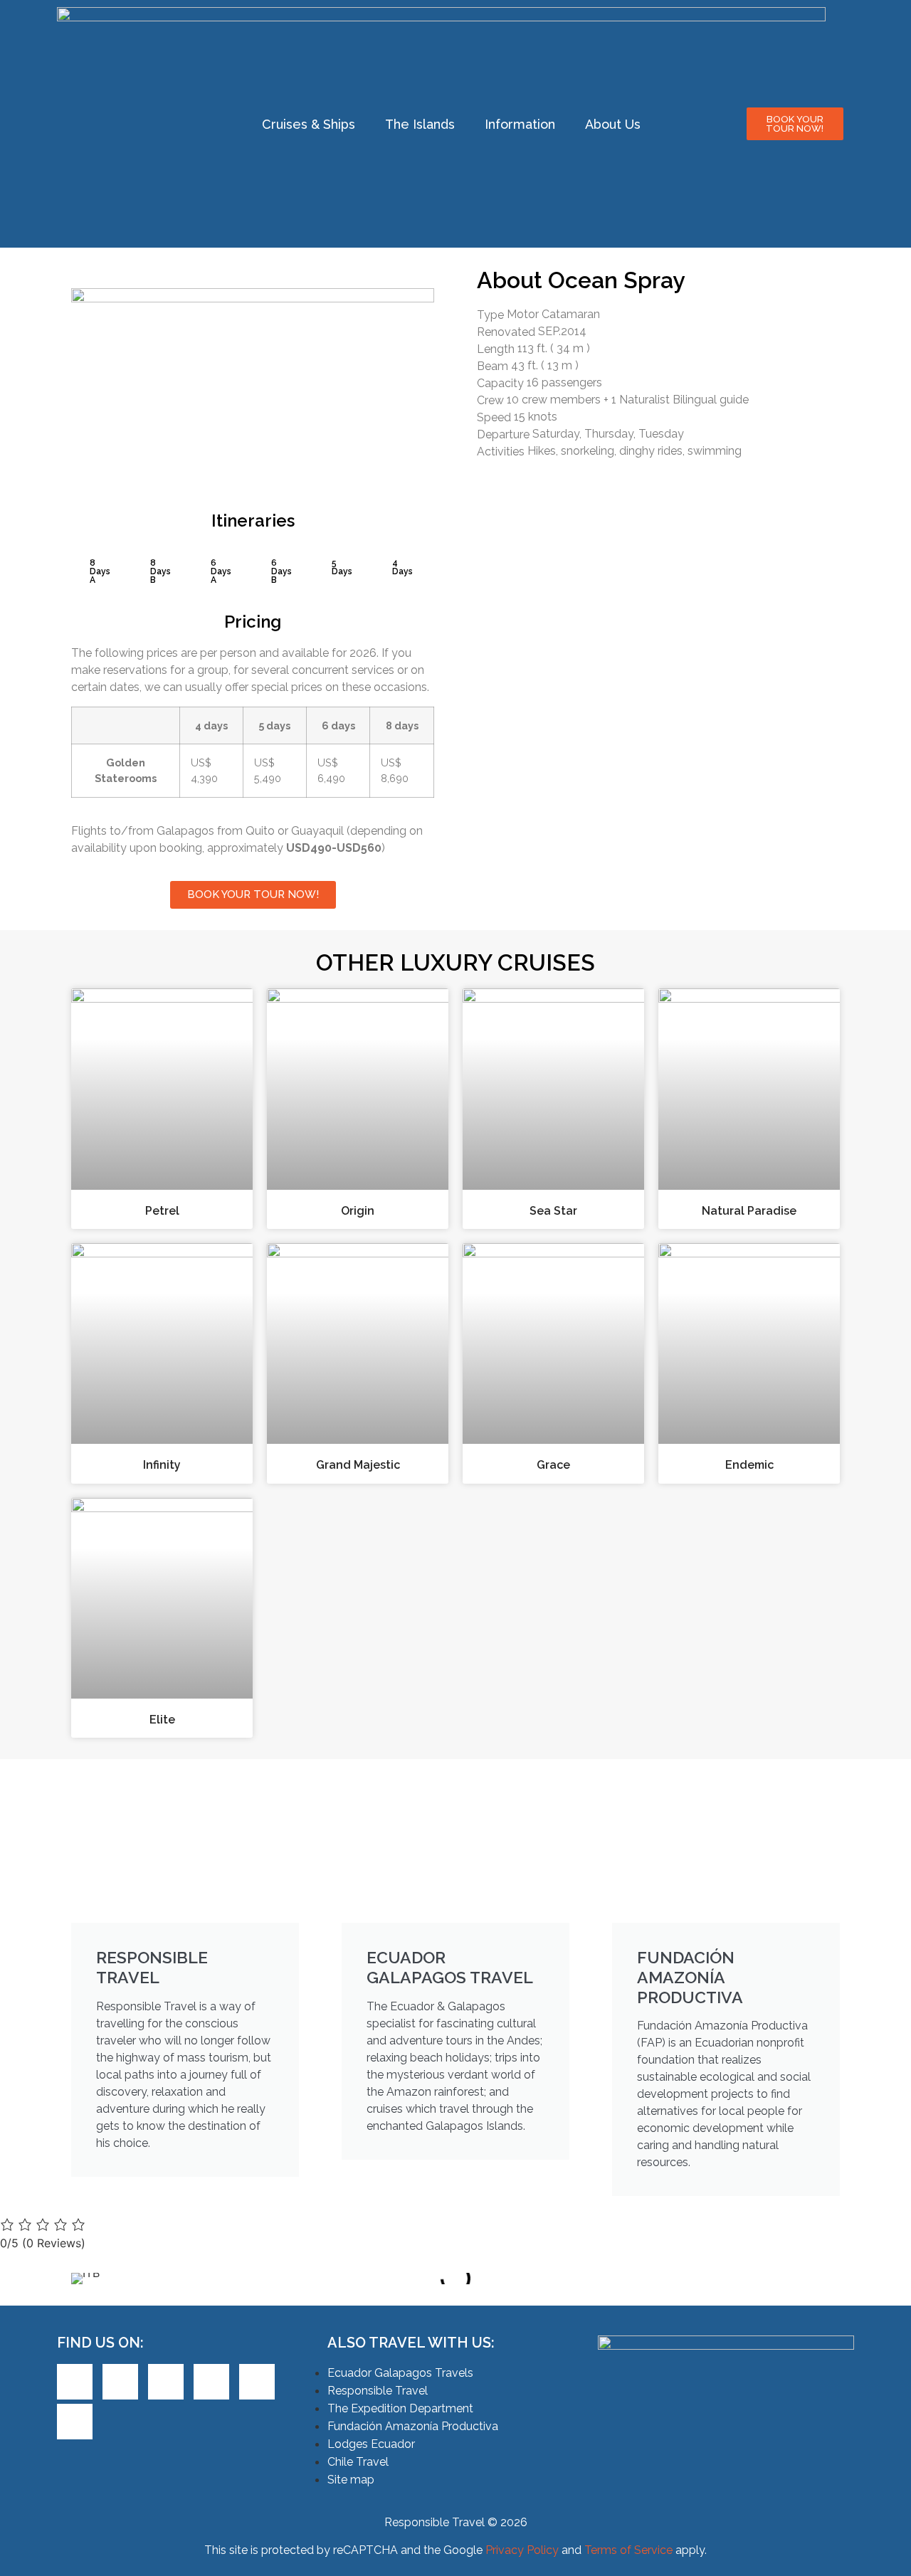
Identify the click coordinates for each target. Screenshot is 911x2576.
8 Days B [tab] (160, 571)
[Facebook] (75, 2382)
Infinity (162, 1465)
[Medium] (75, 2422)
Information (520, 124)
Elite (162, 1720)
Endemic (749, 1465)
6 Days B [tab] (281, 571)
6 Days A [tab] (221, 571)
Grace (553, 1465)
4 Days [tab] (402, 567)
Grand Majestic (358, 1465)
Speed (494, 418)
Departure (503, 435)
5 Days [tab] (342, 567)
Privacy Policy (522, 2550)
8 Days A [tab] (100, 571)
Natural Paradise (749, 1211)
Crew (490, 401)
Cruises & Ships (309, 124)
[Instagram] (211, 2382)
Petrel (162, 1211)
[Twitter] (120, 2382)
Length (496, 349)
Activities (501, 452)
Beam (493, 366)
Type (490, 315)
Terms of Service (628, 2550)
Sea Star (553, 1211)
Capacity (500, 384)
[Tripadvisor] (257, 2382)
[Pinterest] (166, 2382)
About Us (613, 124)
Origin (358, 1211)
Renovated (506, 332)
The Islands (420, 124)
